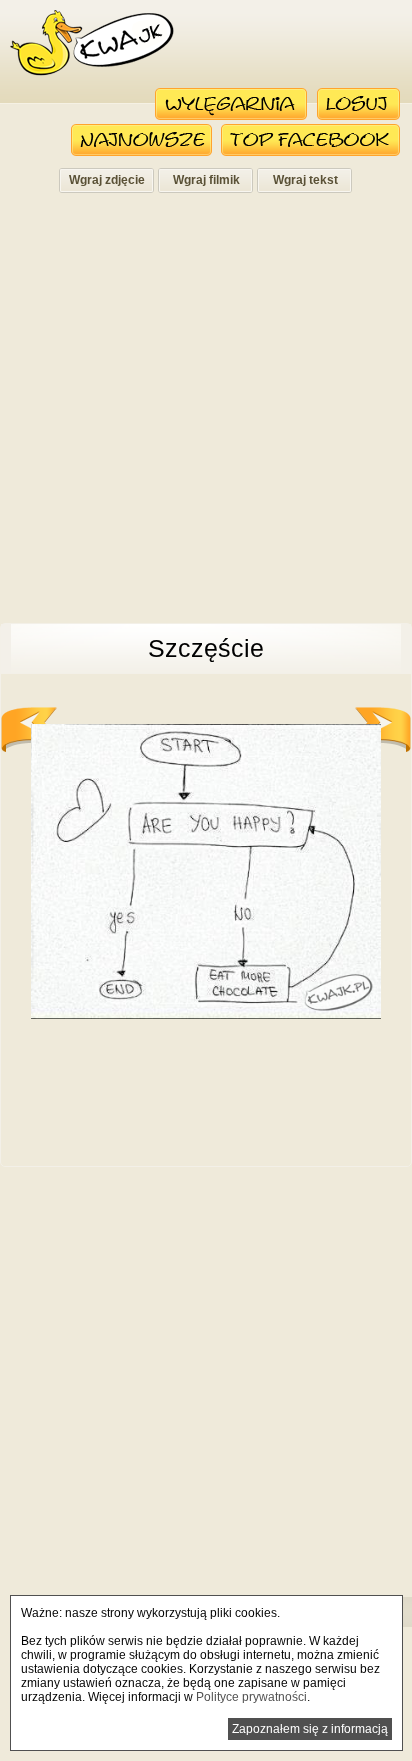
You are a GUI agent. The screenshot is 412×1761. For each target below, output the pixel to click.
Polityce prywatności (251, 1697)
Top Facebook (310, 140)
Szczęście (206, 648)
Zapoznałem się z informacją (310, 1729)
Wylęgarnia (231, 104)
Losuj (358, 104)
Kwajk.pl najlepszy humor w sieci (92, 43)
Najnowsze (141, 140)
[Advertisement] (206, 414)
